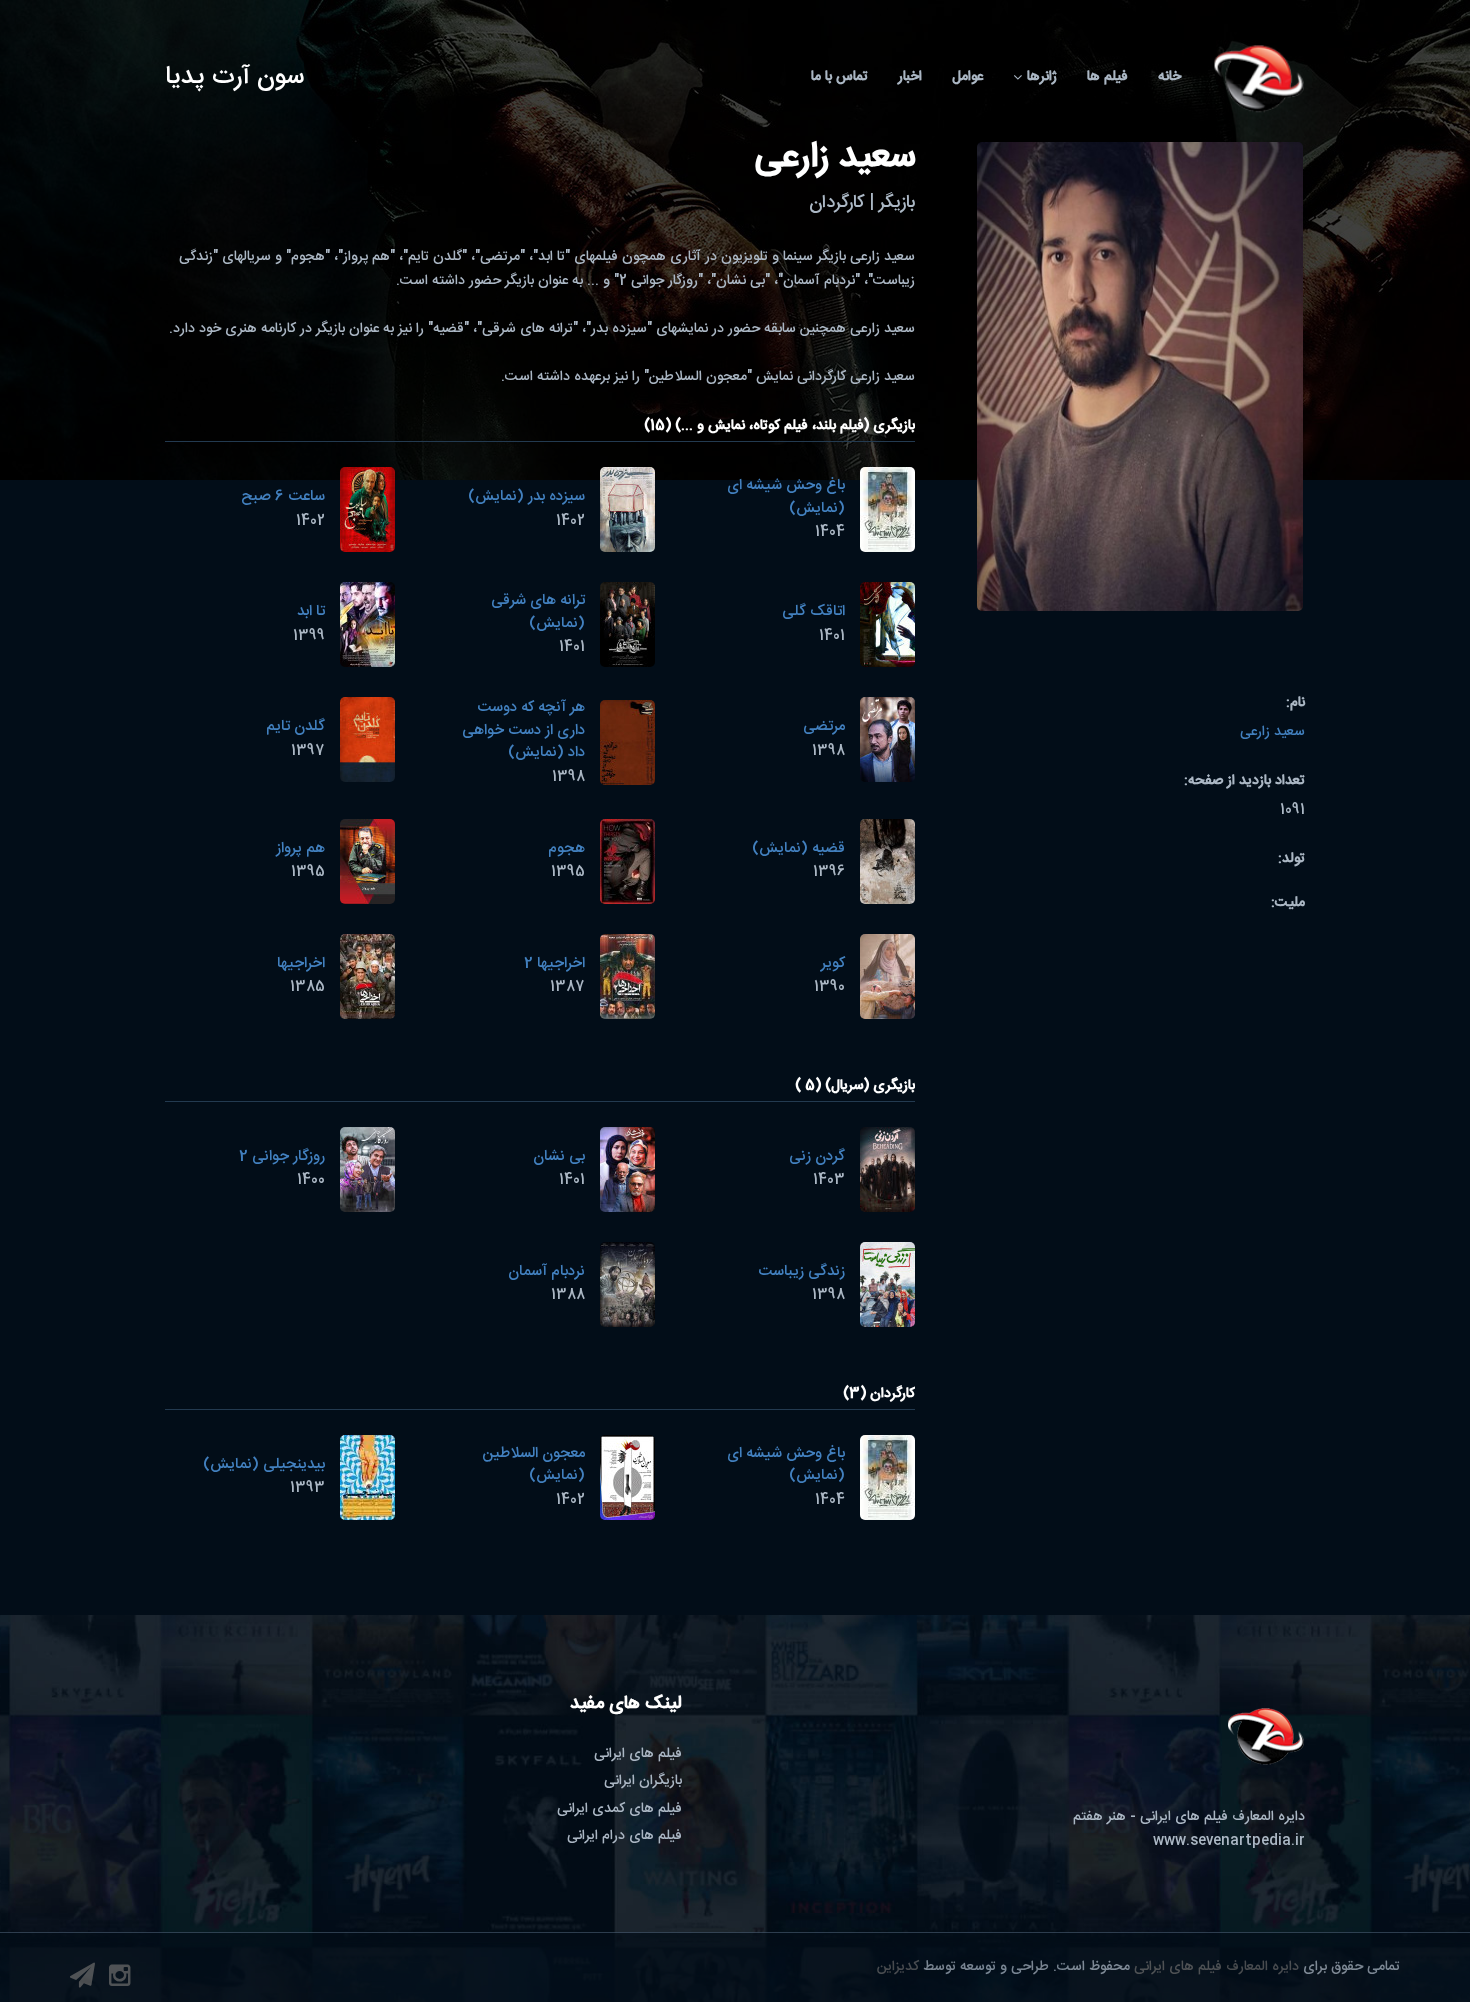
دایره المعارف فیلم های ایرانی (1216, 1967)
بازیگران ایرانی (643, 1781)
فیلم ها (1107, 77)
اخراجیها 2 (554, 963)
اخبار (910, 77)
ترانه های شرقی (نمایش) (538, 612)
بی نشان (559, 1156)
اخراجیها (301, 963)
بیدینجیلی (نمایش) (264, 1464)
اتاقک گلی (813, 611)
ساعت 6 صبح (283, 496)
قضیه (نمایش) (798, 848)
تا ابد (311, 611)
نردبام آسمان (546, 1271)
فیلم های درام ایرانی (624, 1836)
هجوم (566, 848)
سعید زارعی (1272, 732)
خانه (1169, 77)
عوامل (967, 77)
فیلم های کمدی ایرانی (619, 1809)
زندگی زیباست (801, 1271)
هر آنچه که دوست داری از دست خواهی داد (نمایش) (523, 730)
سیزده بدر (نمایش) (526, 496)
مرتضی (824, 726)
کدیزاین (898, 1967)
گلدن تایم (295, 726)
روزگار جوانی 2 (282, 1156)
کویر (833, 963)
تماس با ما (839, 77)
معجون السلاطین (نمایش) (533, 1465)
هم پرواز (300, 848)
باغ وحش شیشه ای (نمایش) (786, 497)
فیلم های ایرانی (638, 1754)
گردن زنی (817, 1156)
